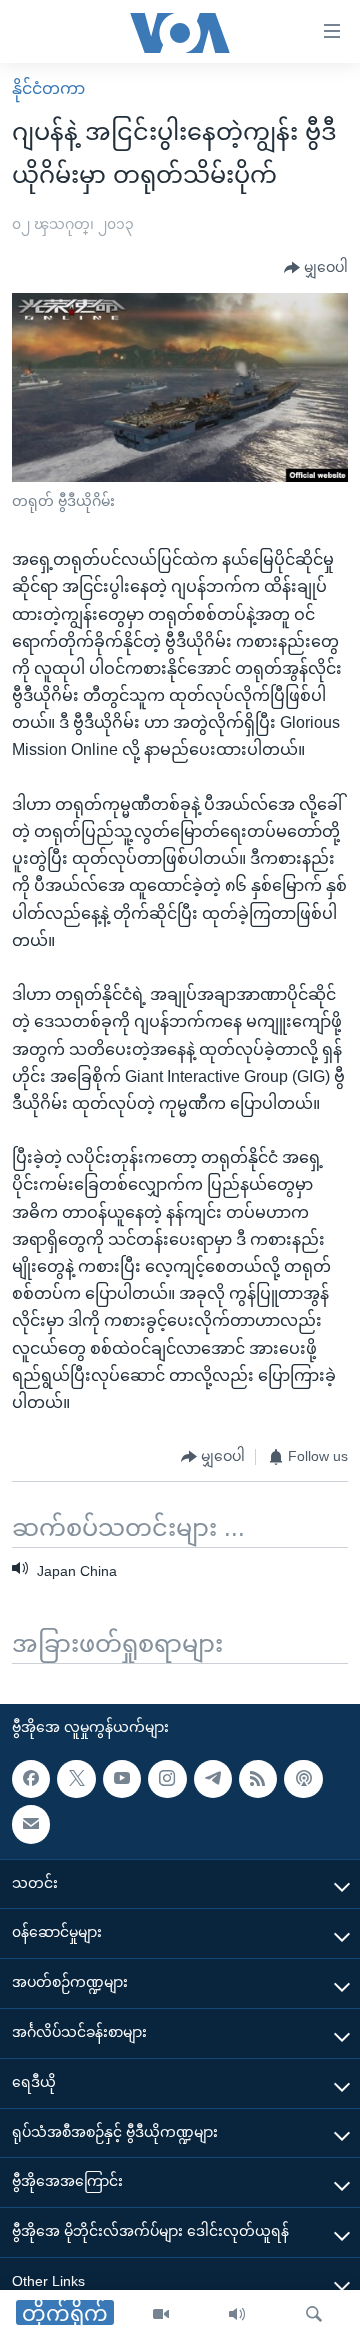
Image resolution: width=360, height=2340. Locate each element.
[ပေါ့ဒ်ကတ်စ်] (303, 1779)
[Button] (316, 268)
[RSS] (258, 1779)
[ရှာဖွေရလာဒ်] (314, 2315)
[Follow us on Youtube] (122, 1779)
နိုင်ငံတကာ (48, 88)
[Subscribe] (31, 1824)
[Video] (161, 2315)
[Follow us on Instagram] (167, 1779)
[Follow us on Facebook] (31, 1779)
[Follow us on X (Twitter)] (76, 1779)
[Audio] (237, 2315)
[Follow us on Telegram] (213, 1779)
